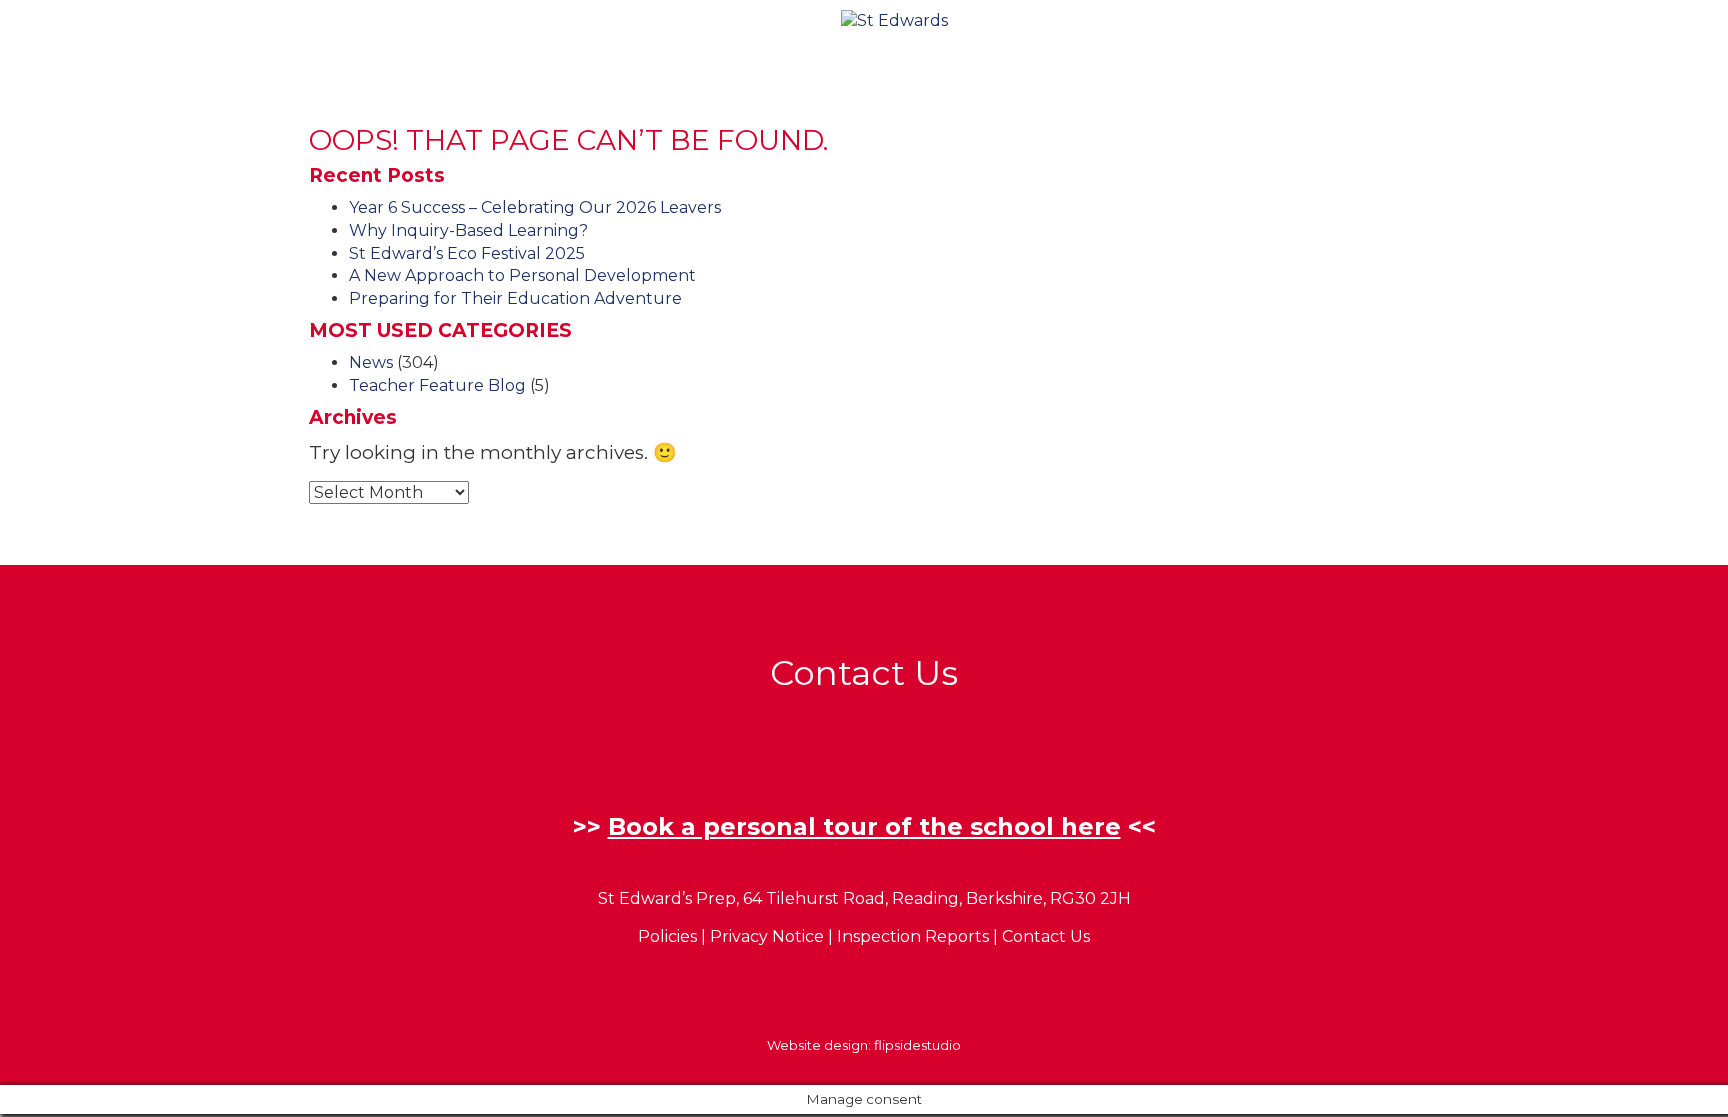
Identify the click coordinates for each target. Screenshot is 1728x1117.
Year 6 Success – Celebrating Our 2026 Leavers (535, 207)
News (371, 362)
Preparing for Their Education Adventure (515, 298)
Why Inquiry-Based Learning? (468, 230)
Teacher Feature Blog (437, 385)
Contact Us (1046, 936)
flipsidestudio (917, 1045)
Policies (667, 936)
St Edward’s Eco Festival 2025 (467, 253)
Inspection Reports (913, 936)
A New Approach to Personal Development (522, 275)
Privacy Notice (767, 936)
